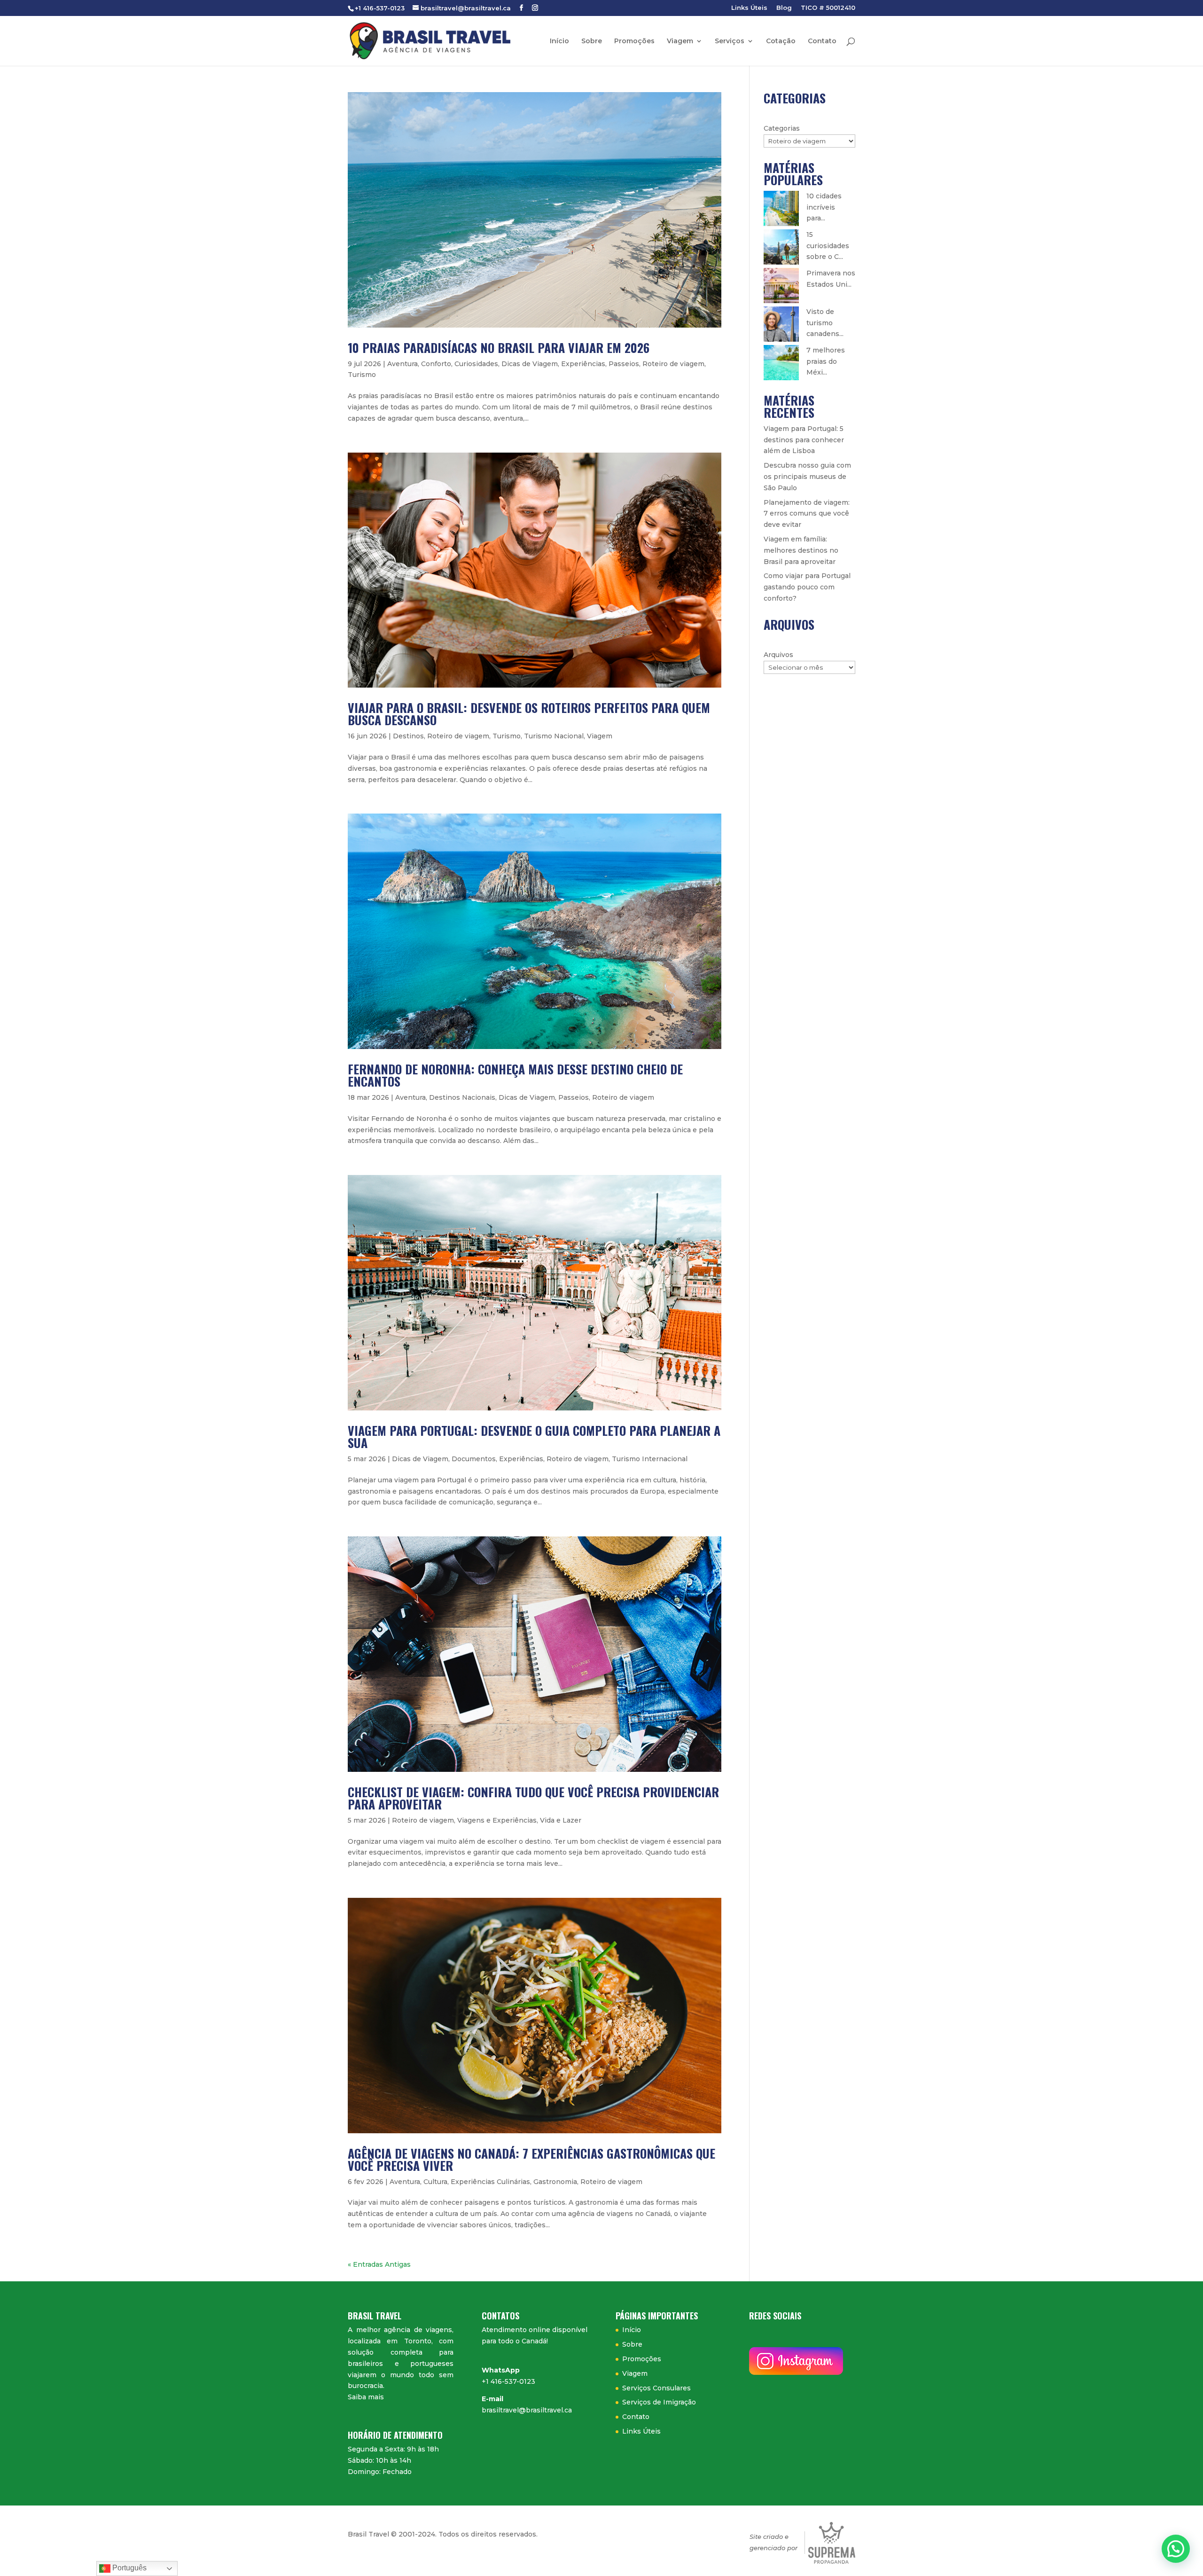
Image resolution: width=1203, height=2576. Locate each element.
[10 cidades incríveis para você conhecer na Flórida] (781, 208)
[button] (1176, 2549)
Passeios (624, 364)
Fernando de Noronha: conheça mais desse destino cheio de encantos (515, 1075)
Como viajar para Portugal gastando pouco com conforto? (807, 587)
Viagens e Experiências (497, 1820)
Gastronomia (555, 2182)
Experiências (583, 364)
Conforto (436, 364)
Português (129, 2568)
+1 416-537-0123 (508, 2381)
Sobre (592, 41)
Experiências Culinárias (490, 2182)
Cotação (781, 41)
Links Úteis (749, 8)
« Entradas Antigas (379, 2264)
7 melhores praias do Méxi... (826, 361)
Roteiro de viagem (673, 364)
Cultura (435, 2182)
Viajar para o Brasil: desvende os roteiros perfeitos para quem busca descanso (529, 714)
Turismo (362, 375)
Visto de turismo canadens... (825, 323)
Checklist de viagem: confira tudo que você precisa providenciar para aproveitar (533, 1798)
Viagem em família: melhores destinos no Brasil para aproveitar (801, 550)
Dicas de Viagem (530, 364)
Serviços (730, 41)
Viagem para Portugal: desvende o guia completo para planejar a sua (534, 1437)
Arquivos (778, 655)
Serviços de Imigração (659, 2402)
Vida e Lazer (561, 1820)
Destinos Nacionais (462, 1097)
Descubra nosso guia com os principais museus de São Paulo (807, 477)
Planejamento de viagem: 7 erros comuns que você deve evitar (807, 514)
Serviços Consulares (656, 2388)
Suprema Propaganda (832, 2543)
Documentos (474, 1459)
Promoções (634, 41)
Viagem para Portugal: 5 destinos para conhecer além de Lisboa (804, 440)
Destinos (408, 736)
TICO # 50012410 (828, 8)
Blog (784, 8)
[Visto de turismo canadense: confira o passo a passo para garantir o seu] (781, 324)
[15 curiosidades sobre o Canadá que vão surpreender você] (781, 247)
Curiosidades (476, 364)
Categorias (782, 128)
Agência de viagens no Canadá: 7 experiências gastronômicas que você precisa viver (531, 2159)
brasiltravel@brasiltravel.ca (527, 2410)
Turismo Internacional (650, 1459)
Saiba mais (366, 2397)
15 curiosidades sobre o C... (828, 246)
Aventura (402, 364)
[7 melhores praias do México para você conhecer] (781, 363)
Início (559, 41)
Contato (822, 41)
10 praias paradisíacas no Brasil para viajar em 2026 (499, 348)
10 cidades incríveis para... (824, 207)
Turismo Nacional (554, 736)
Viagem (680, 41)
